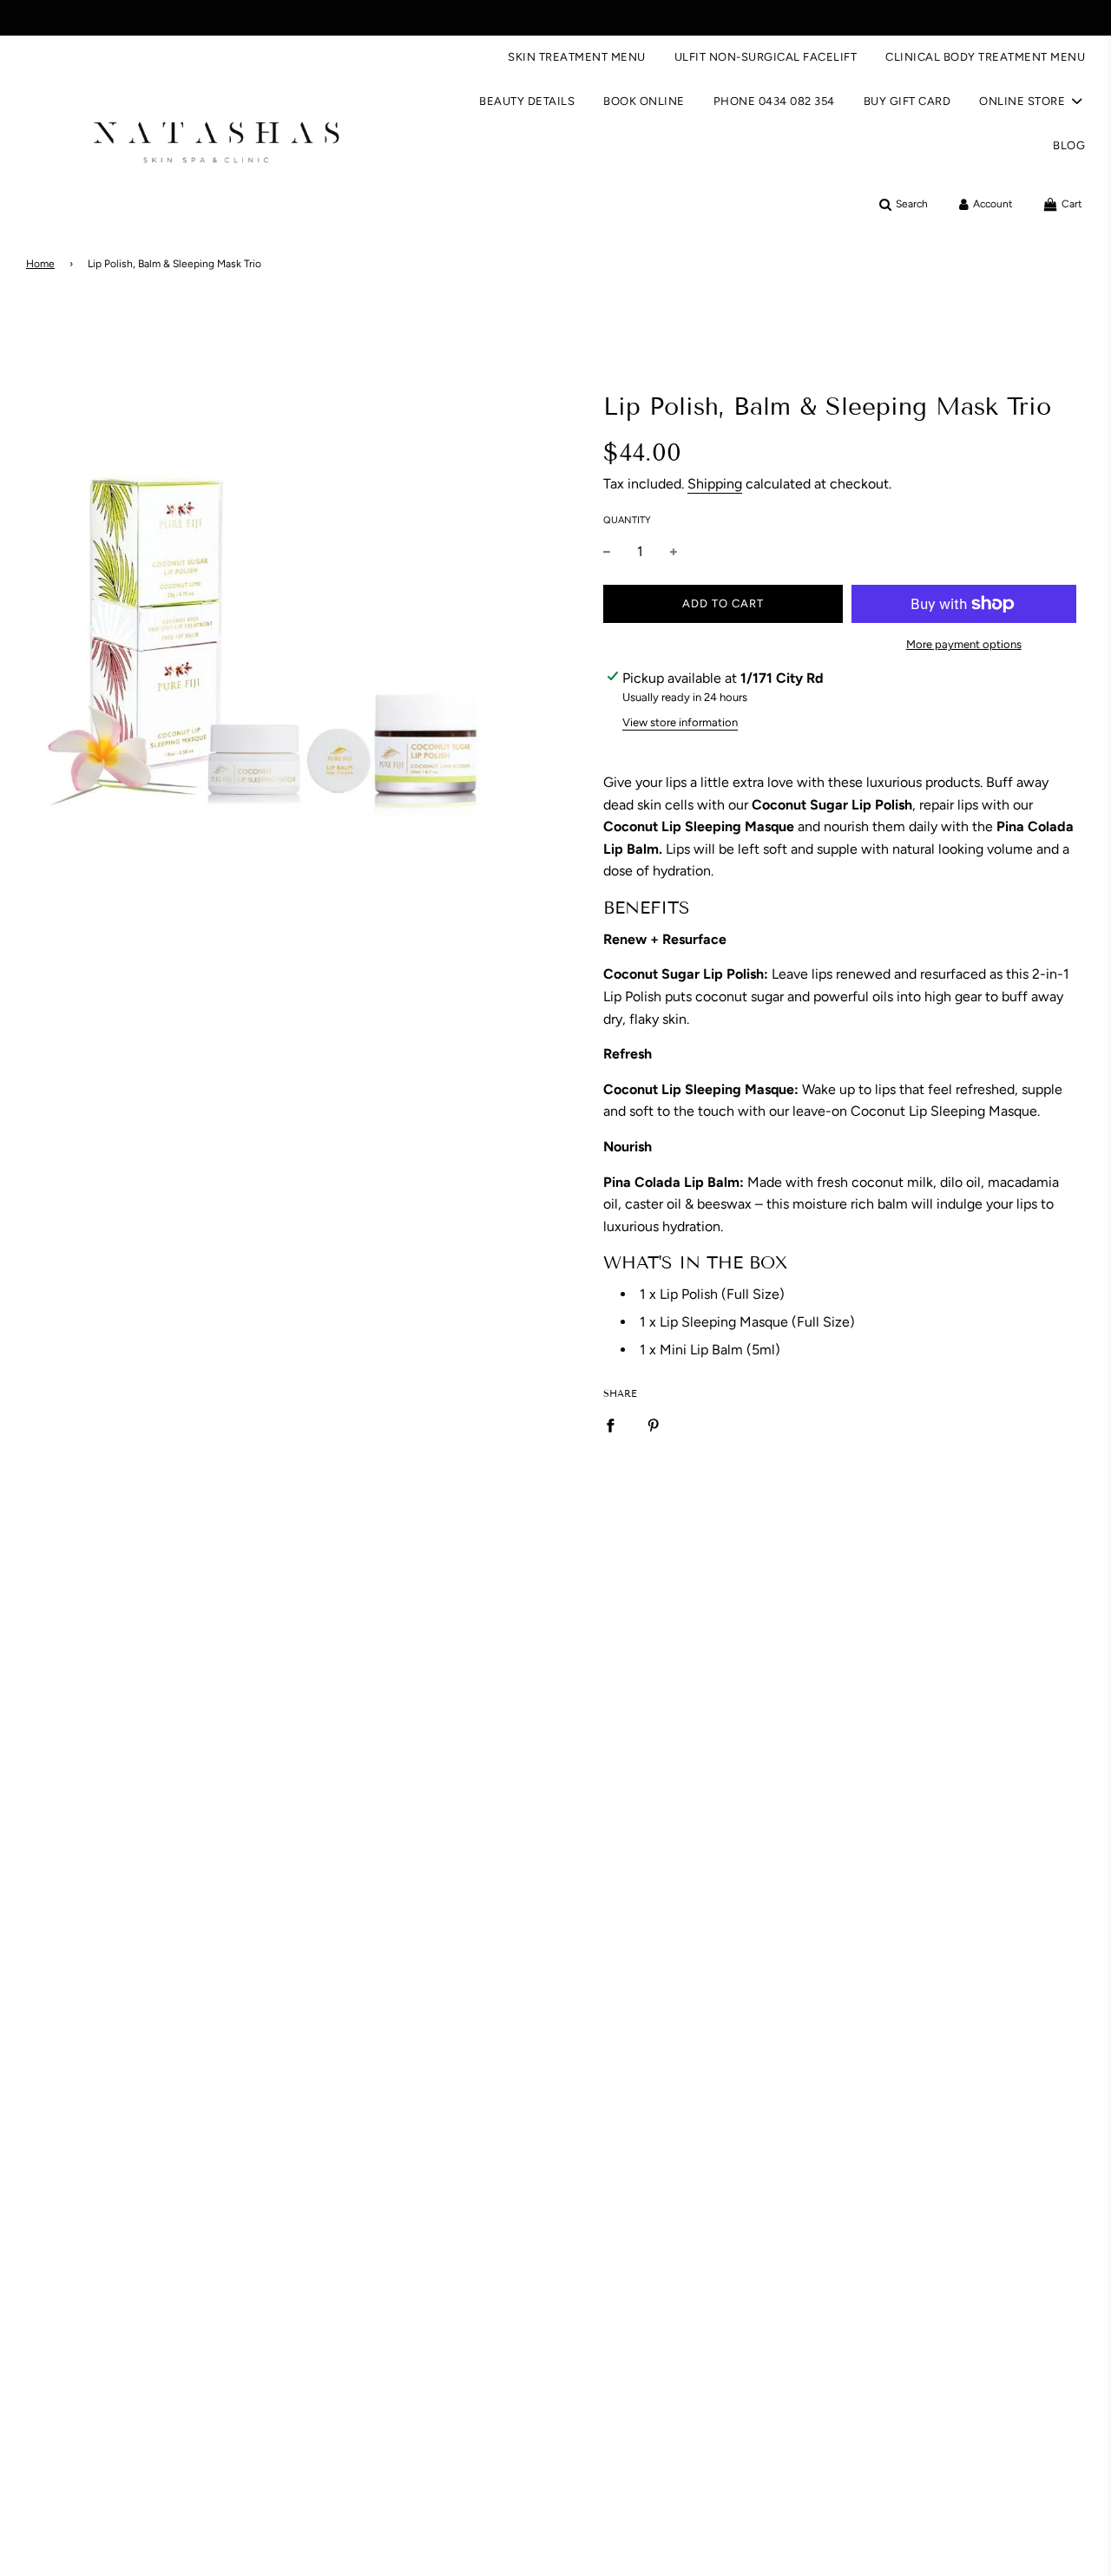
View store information (680, 722)
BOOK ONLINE (644, 101)
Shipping (715, 484)
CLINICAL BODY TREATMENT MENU (985, 57)
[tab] (840, 908)
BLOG (1069, 145)
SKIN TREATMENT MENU (577, 57)
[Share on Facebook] (610, 1426)
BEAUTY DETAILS (527, 101)
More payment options (964, 644)
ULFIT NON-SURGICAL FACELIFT (766, 57)
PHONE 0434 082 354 (774, 101)
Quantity (627, 520)
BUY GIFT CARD (907, 101)
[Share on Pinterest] (654, 1426)
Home (40, 264)
